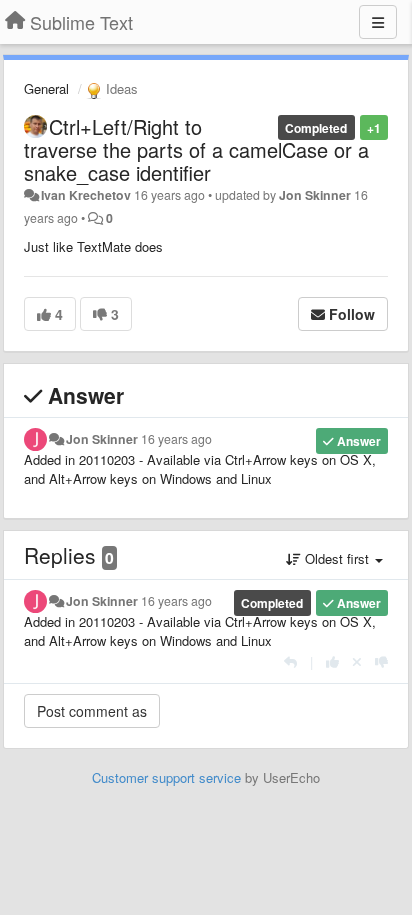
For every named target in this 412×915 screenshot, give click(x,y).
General (46, 88)
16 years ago (176, 439)
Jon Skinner (315, 195)
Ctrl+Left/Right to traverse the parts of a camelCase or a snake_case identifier (196, 149)
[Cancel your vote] (357, 661)
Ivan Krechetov (86, 195)
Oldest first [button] (337, 558)
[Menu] (378, 22)
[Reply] (290, 661)
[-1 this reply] (381, 661)
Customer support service (166, 777)
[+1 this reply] (332, 661)
